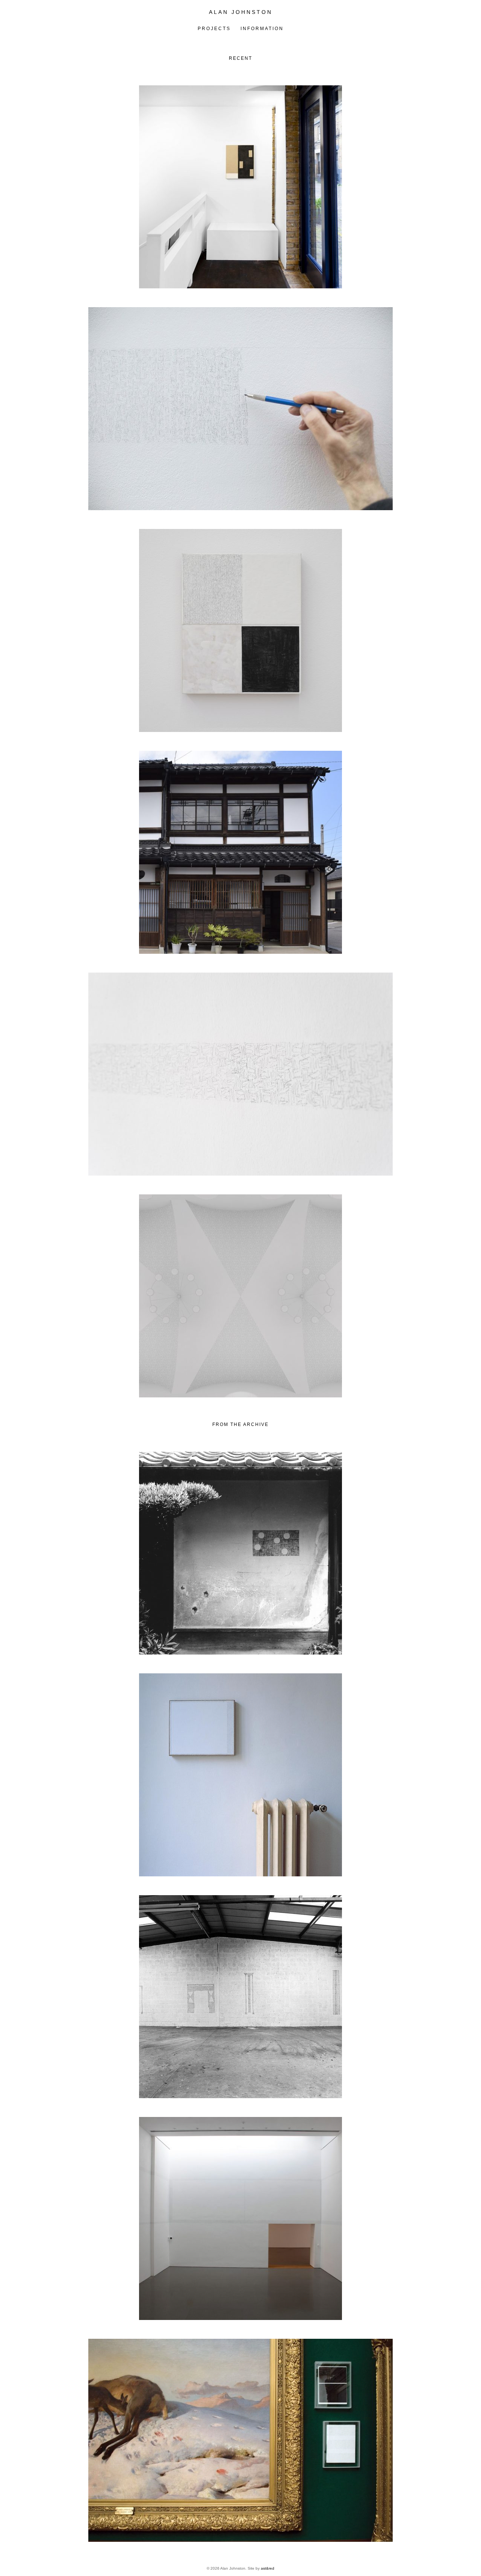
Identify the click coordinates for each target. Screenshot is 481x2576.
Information (262, 29)
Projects (214, 29)
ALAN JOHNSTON (241, 12)
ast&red (268, 2568)
